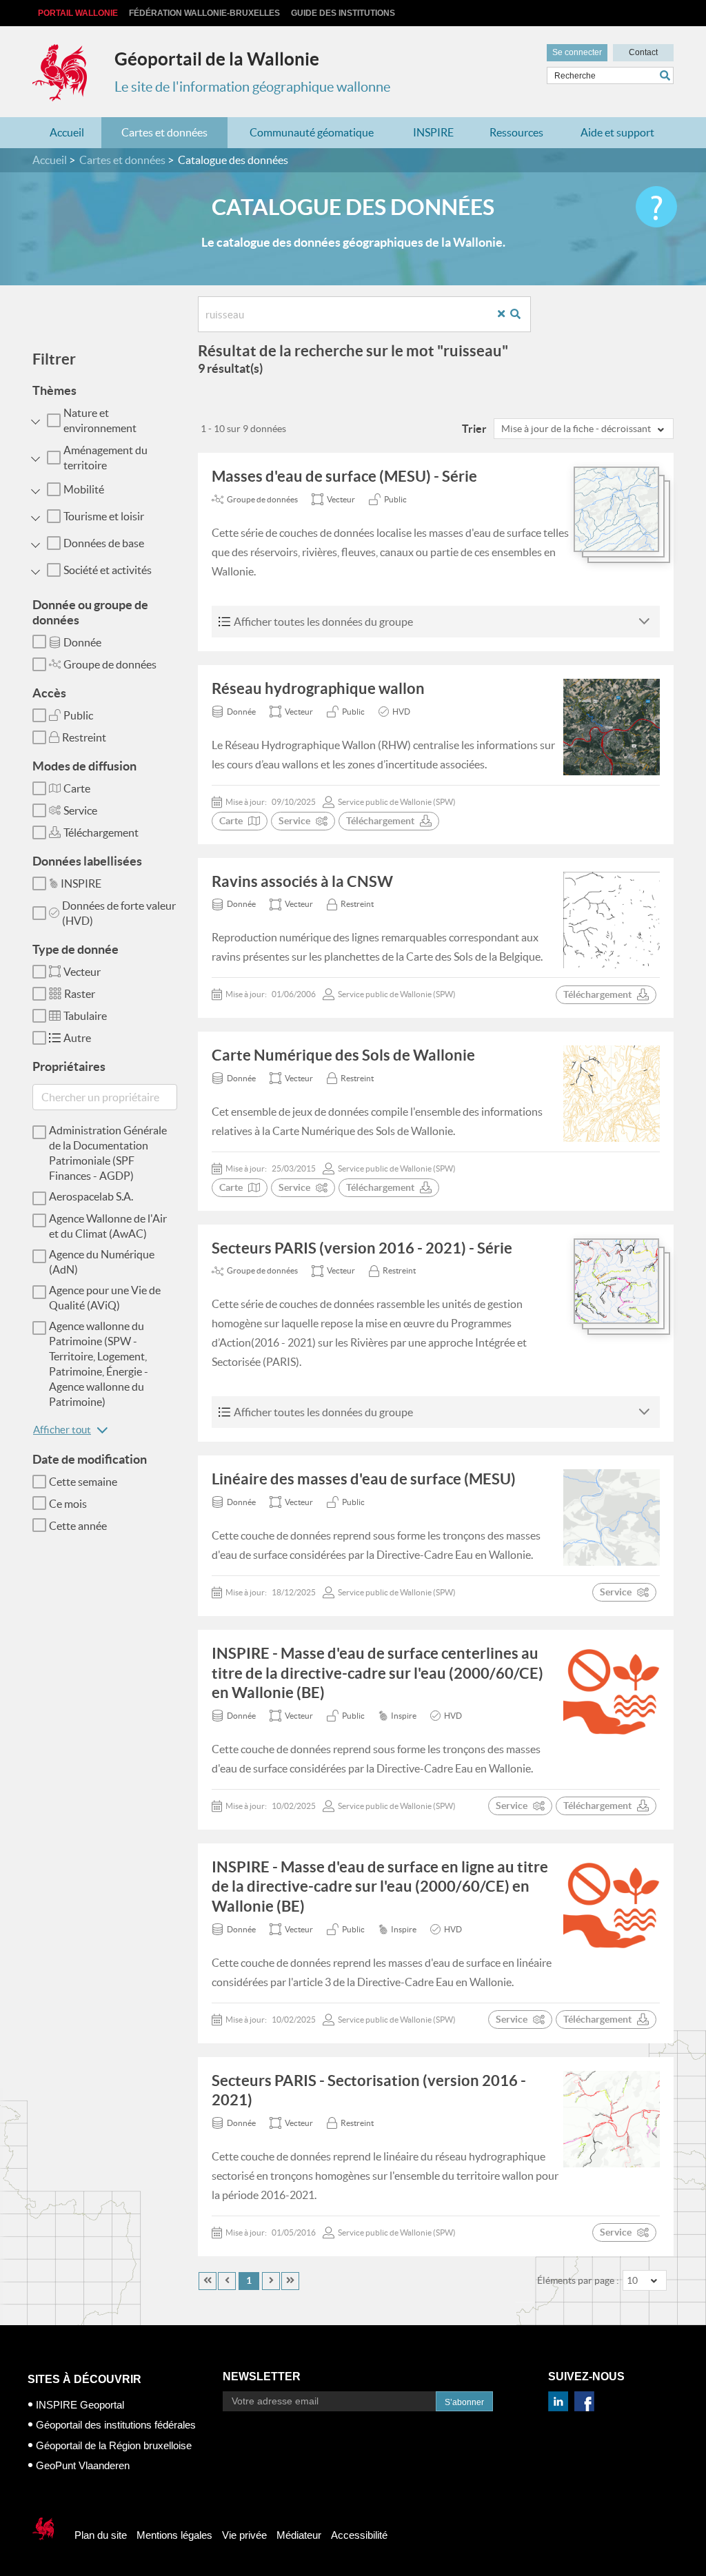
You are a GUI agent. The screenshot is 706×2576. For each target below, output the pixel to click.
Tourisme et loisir (104, 516)
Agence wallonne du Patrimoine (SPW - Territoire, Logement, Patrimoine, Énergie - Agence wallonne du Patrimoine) (99, 1364)
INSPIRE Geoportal (80, 2405)
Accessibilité (359, 2535)
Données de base (104, 543)
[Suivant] (271, 2281)
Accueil (67, 132)
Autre (77, 1038)
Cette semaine (83, 1482)
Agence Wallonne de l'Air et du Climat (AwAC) (108, 1226)
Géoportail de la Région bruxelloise (114, 2445)
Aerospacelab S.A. (91, 1196)
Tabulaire (85, 1016)
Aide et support (617, 132)
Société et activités (108, 570)
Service (80, 810)
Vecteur (82, 972)
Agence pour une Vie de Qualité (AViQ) (105, 1298)
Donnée (82, 642)
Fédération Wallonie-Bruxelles (204, 13)
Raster (80, 994)
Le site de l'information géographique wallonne (252, 87)
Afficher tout (62, 1430)
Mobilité (84, 489)
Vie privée (244, 2535)
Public (78, 715)
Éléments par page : (578, 2280)
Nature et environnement (100, 420)
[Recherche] (521, 315)
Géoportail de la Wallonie (217, 59)
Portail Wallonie (78, 13)
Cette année (78, 1526)
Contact (643, 52)
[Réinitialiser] (506, 315)
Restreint (84, 737)
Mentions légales (174, 2535)
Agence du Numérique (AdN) (102, 1262)
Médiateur (299, 2535)
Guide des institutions (343, 13)
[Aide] (656, 207)
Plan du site (101, 2535)
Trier (474, 429)
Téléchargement (101, 832)
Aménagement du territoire (105, 458)
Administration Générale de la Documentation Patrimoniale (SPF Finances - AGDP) (108, 1153)
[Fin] (290, 2281)
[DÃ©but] (208, 2281)
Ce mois (68, 1504)
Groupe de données (110, 664)
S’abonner (464, 2402)
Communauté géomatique (312, 132)
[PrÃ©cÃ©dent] (227, 2281)
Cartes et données (164, 132)
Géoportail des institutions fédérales (116, 2425)
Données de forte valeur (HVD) (119, 913)
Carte (77, 788)
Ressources (516, 132)
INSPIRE (433, 132)
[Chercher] (667, 75)
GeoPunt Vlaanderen (83, 2465)
